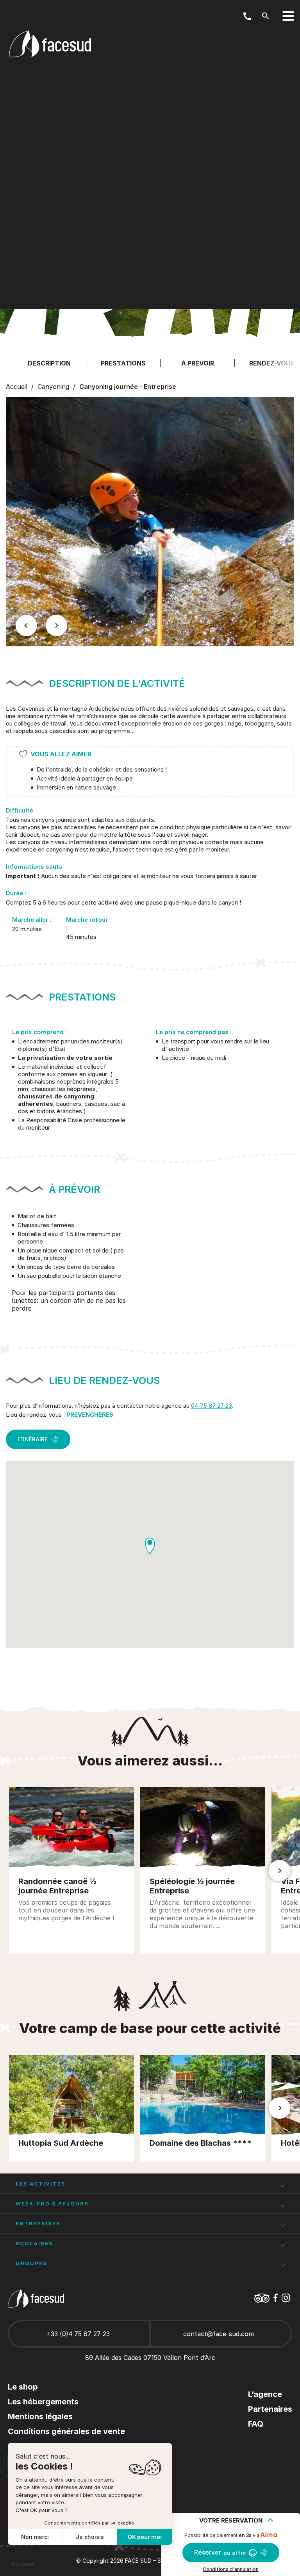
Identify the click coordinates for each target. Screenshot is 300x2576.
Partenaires (270, 2409)
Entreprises (38, 2223)
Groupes (31, 2263)
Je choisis (90, 2537)
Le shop (23, 2387)
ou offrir (220, 2552)
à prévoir (198, 363)
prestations (123, 363)
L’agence (265, 2394)
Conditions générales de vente (66, 2431)
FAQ (256, 2424)
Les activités (41, 2184)
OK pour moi (145, 2537)
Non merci (35, 2537)
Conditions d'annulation (231, 2569)
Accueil (17, 387)
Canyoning (53, 387)
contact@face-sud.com (219, 2334)
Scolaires (34, 2243)
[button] (27, 626)
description (49, 363)
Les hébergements (43, 2402)
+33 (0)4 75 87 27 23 (78, 2334)
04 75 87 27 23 (212, 1406)
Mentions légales (40, 2416)
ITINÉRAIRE (33, 1439)
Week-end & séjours (52, 2203)
